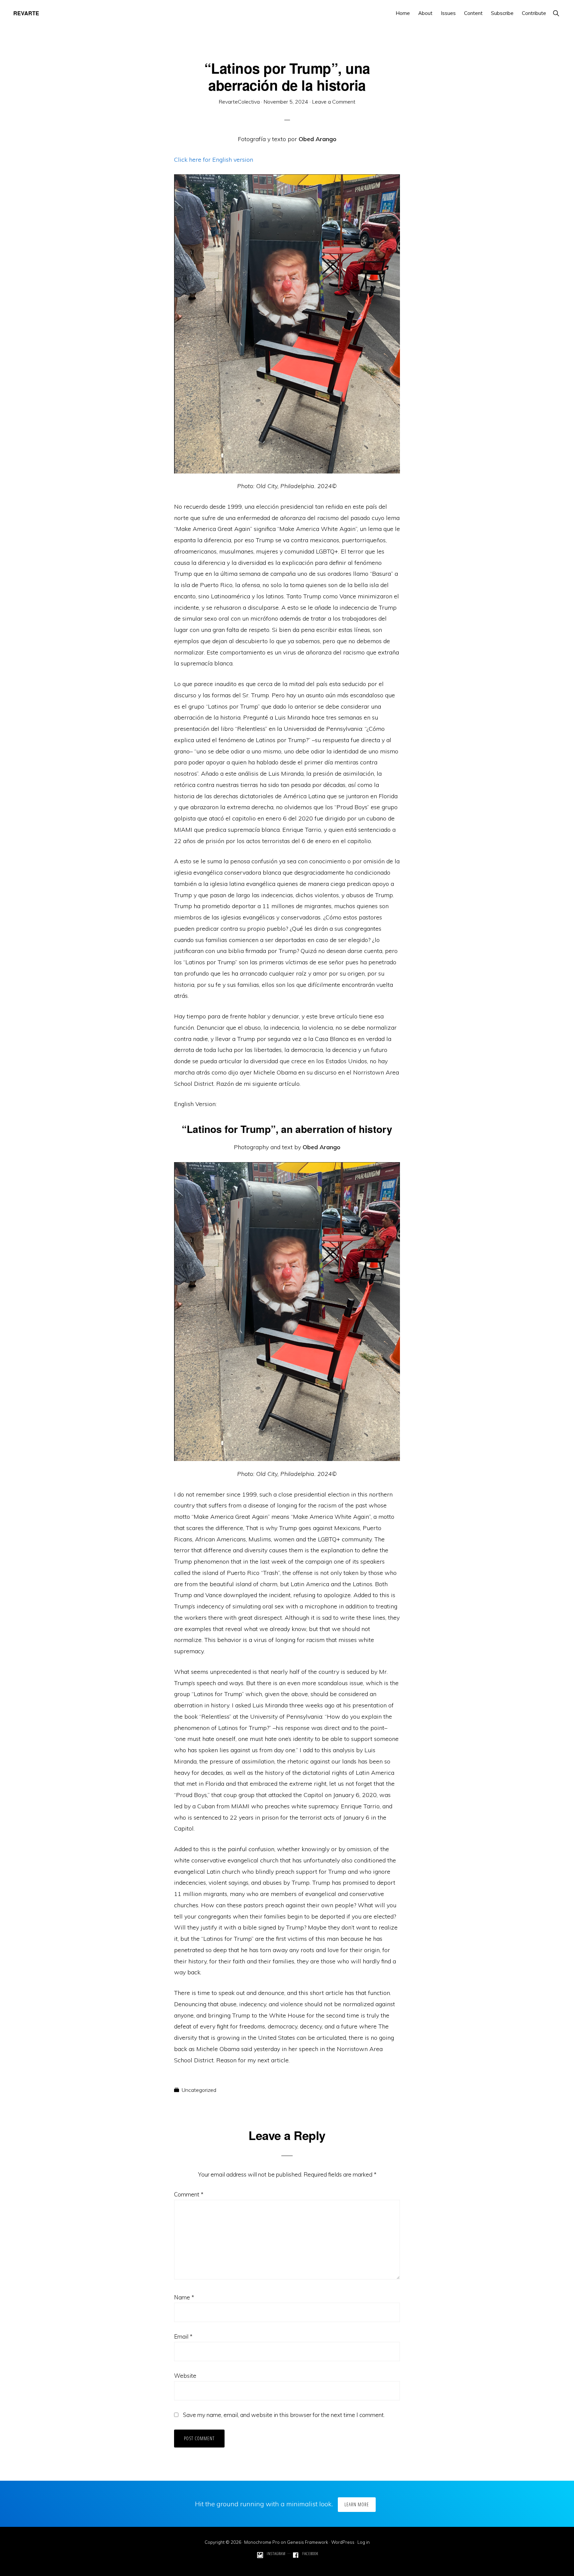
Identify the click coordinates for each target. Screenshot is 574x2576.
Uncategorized (199, 2090)
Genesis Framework (308, 2542)
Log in (364, 2542)
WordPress (343, 2542)
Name (184, 2297)
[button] (556, 13)
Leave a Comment (334, 102)
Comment (189, 2194)
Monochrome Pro (262, 2542)
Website (185, 2376)
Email (183, 2336)
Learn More (357, 2504)
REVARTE (26, 13)
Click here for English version (214, 160)
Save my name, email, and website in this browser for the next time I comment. (284, 2415)
